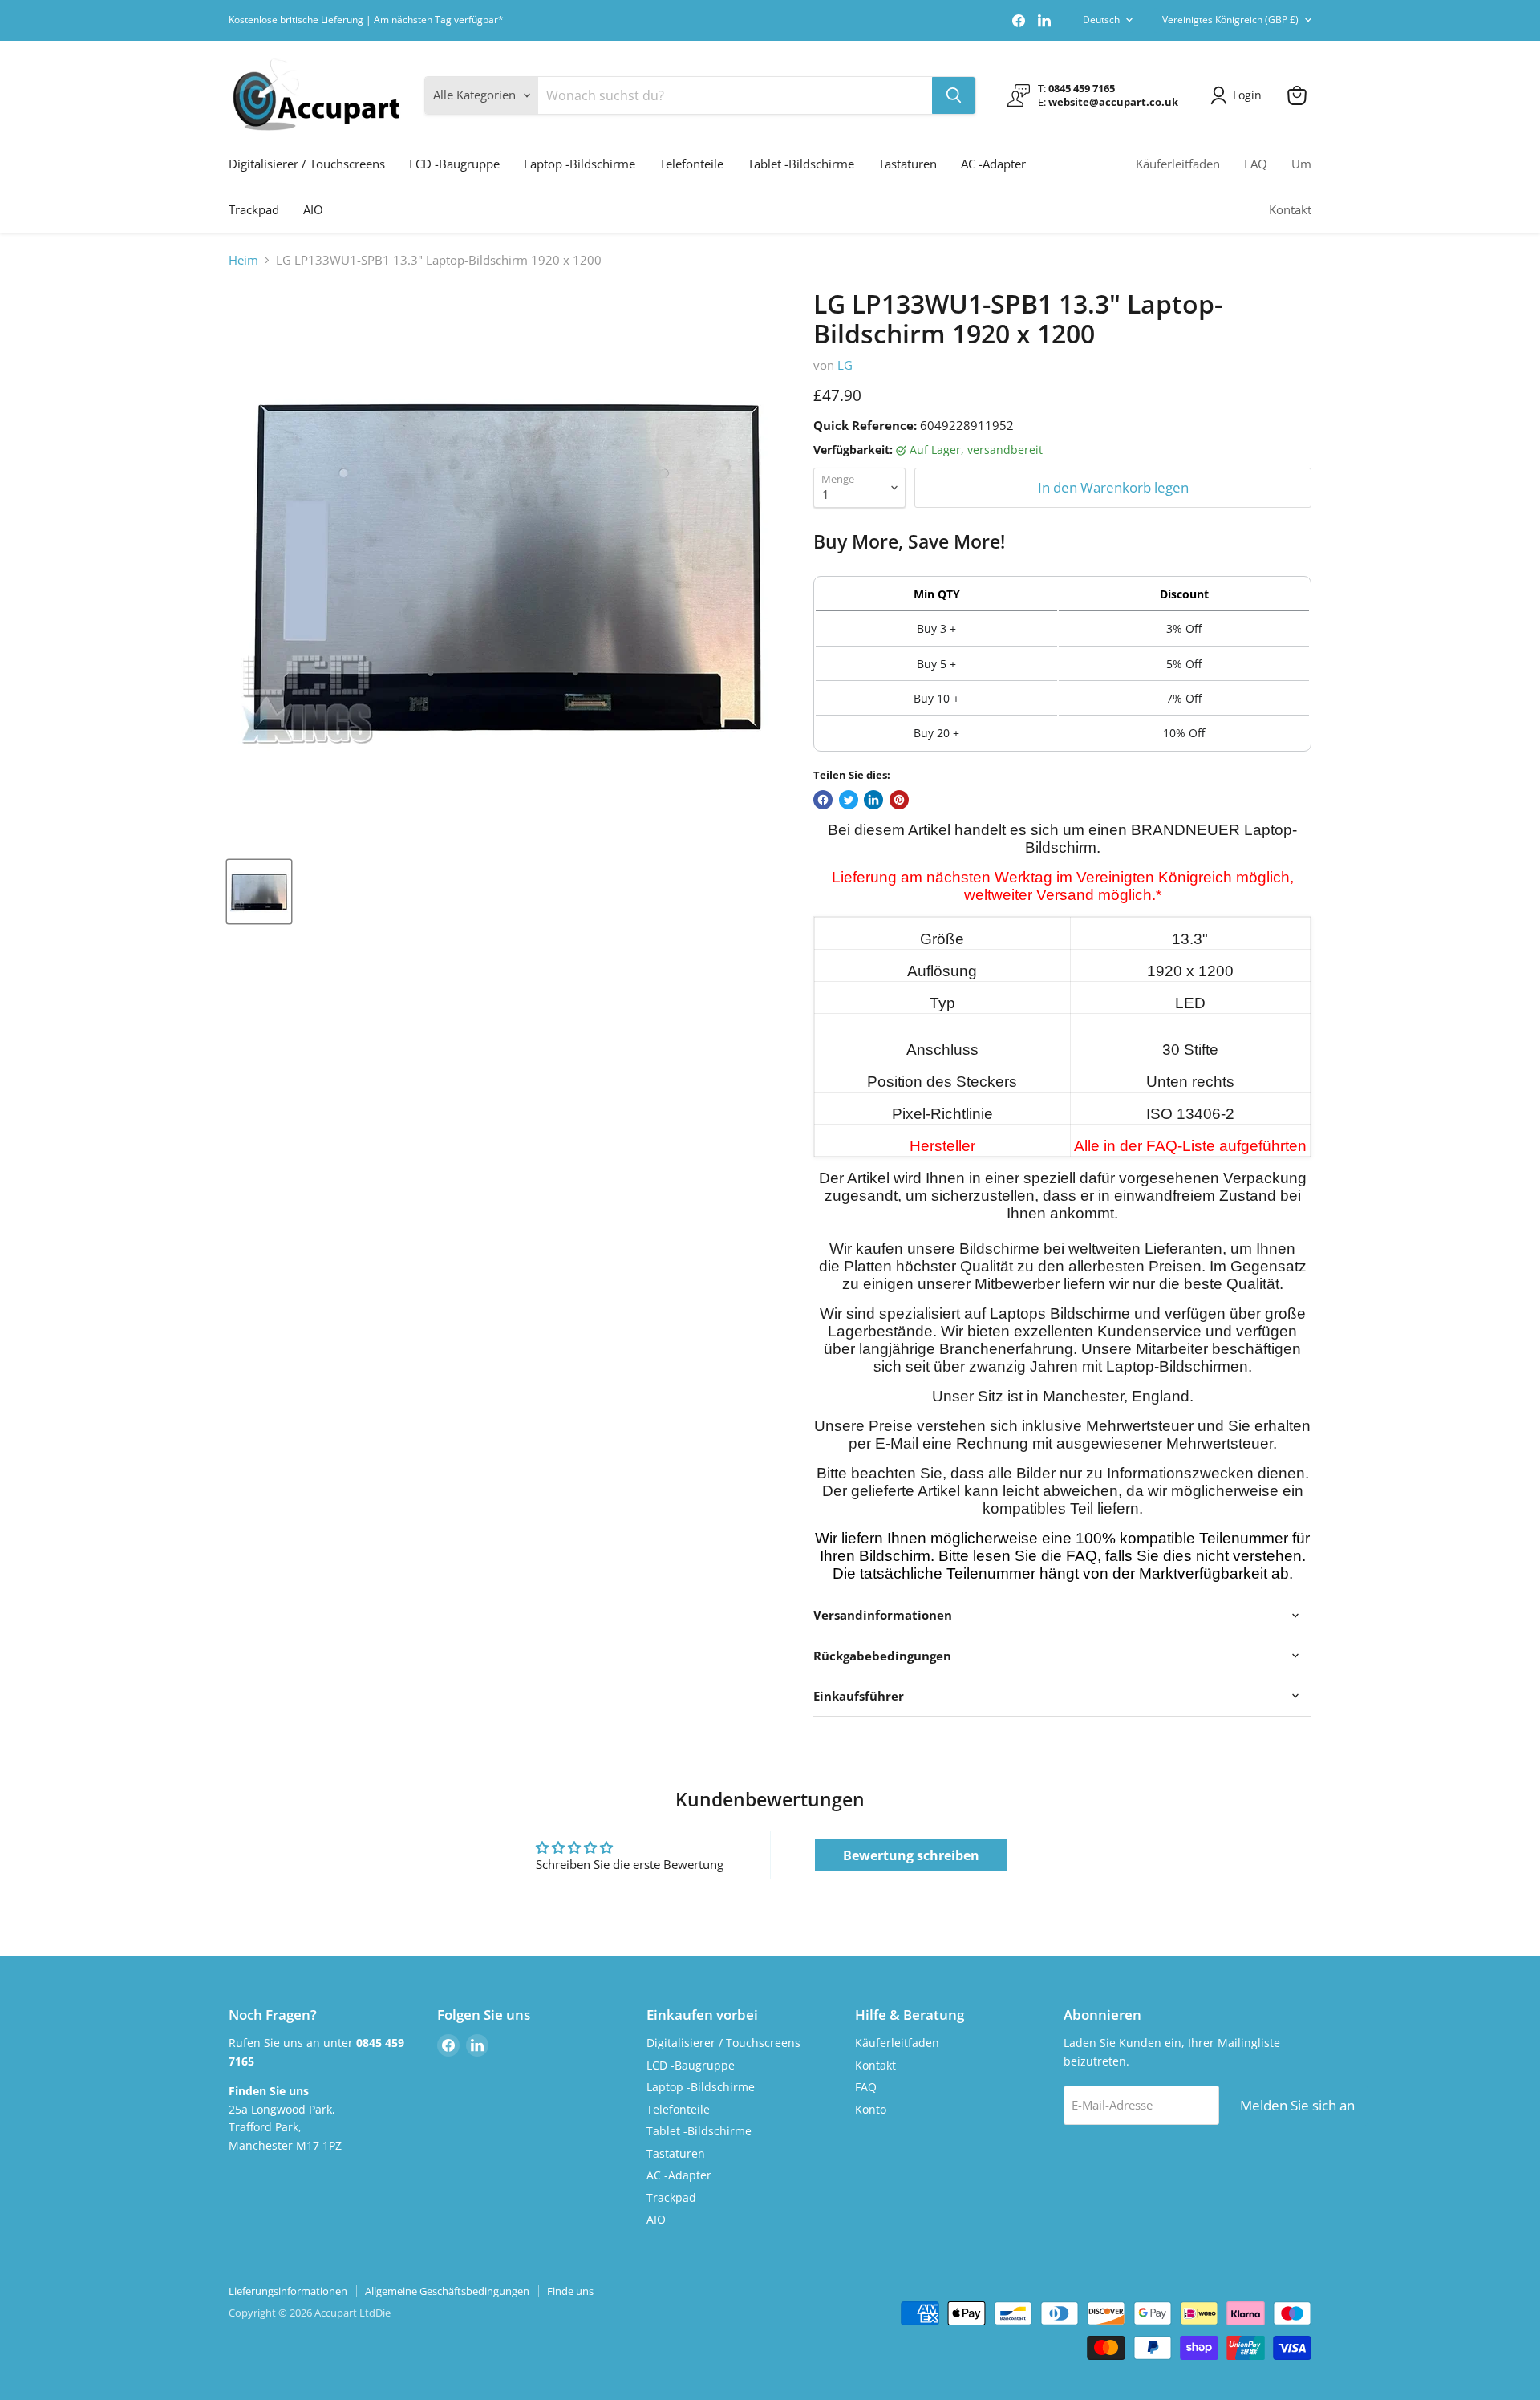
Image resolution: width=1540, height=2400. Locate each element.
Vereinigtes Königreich (1230, 20)
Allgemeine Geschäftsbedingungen (447, 2291)
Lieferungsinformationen (288, 2291)
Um (1301, 164)
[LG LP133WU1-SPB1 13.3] (259, 892)
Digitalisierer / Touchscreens (307, 164)
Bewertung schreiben (911, 1855)
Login (1247, 95)
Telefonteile (691, 164)
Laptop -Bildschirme (580, 164)
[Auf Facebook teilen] (823, 800)
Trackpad (254, 209)
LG (845, 365)
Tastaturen (908, 164)
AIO (313, 209)
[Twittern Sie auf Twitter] (849, 800)
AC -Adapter (993, 164)
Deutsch (1101, 20)
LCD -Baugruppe (454, 164)
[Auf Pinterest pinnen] (899, 800)
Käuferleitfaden (1178, 164)
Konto (871, 2109)
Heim (243, 260)
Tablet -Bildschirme (801, 164)
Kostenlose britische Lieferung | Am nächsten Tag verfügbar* (366, 20)
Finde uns (570, 2291)
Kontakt (1290, 209)
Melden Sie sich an (1297, 2105)
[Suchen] (954, 95)
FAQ (1256, 164)
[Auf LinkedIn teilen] (873, 800)
